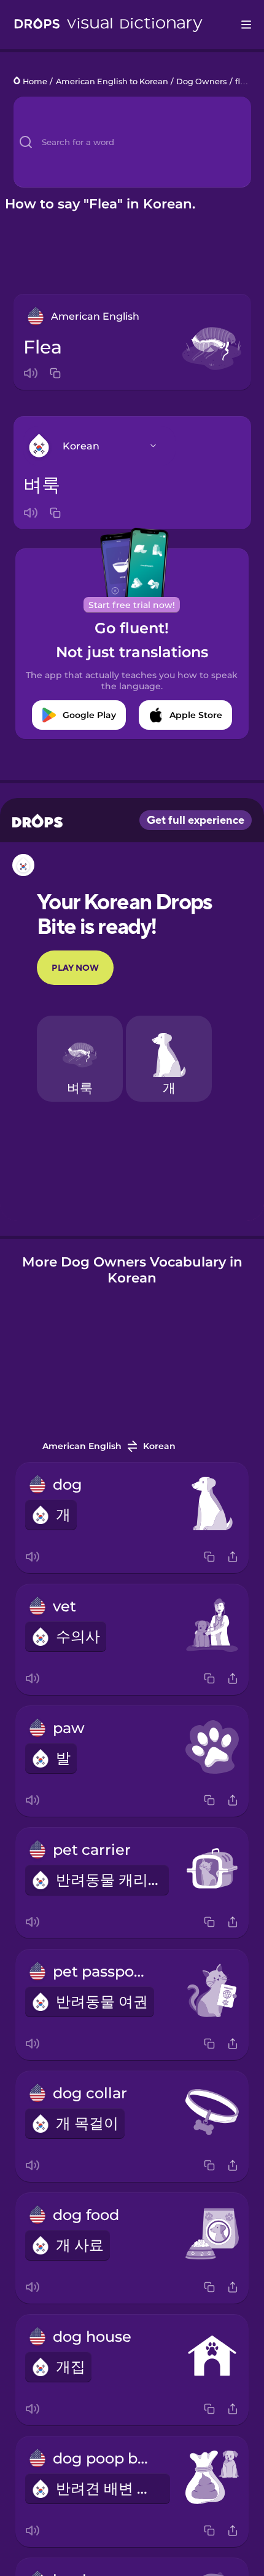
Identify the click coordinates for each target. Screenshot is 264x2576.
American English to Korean (112, 81)
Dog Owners (201, 81)
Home (35, 81)
